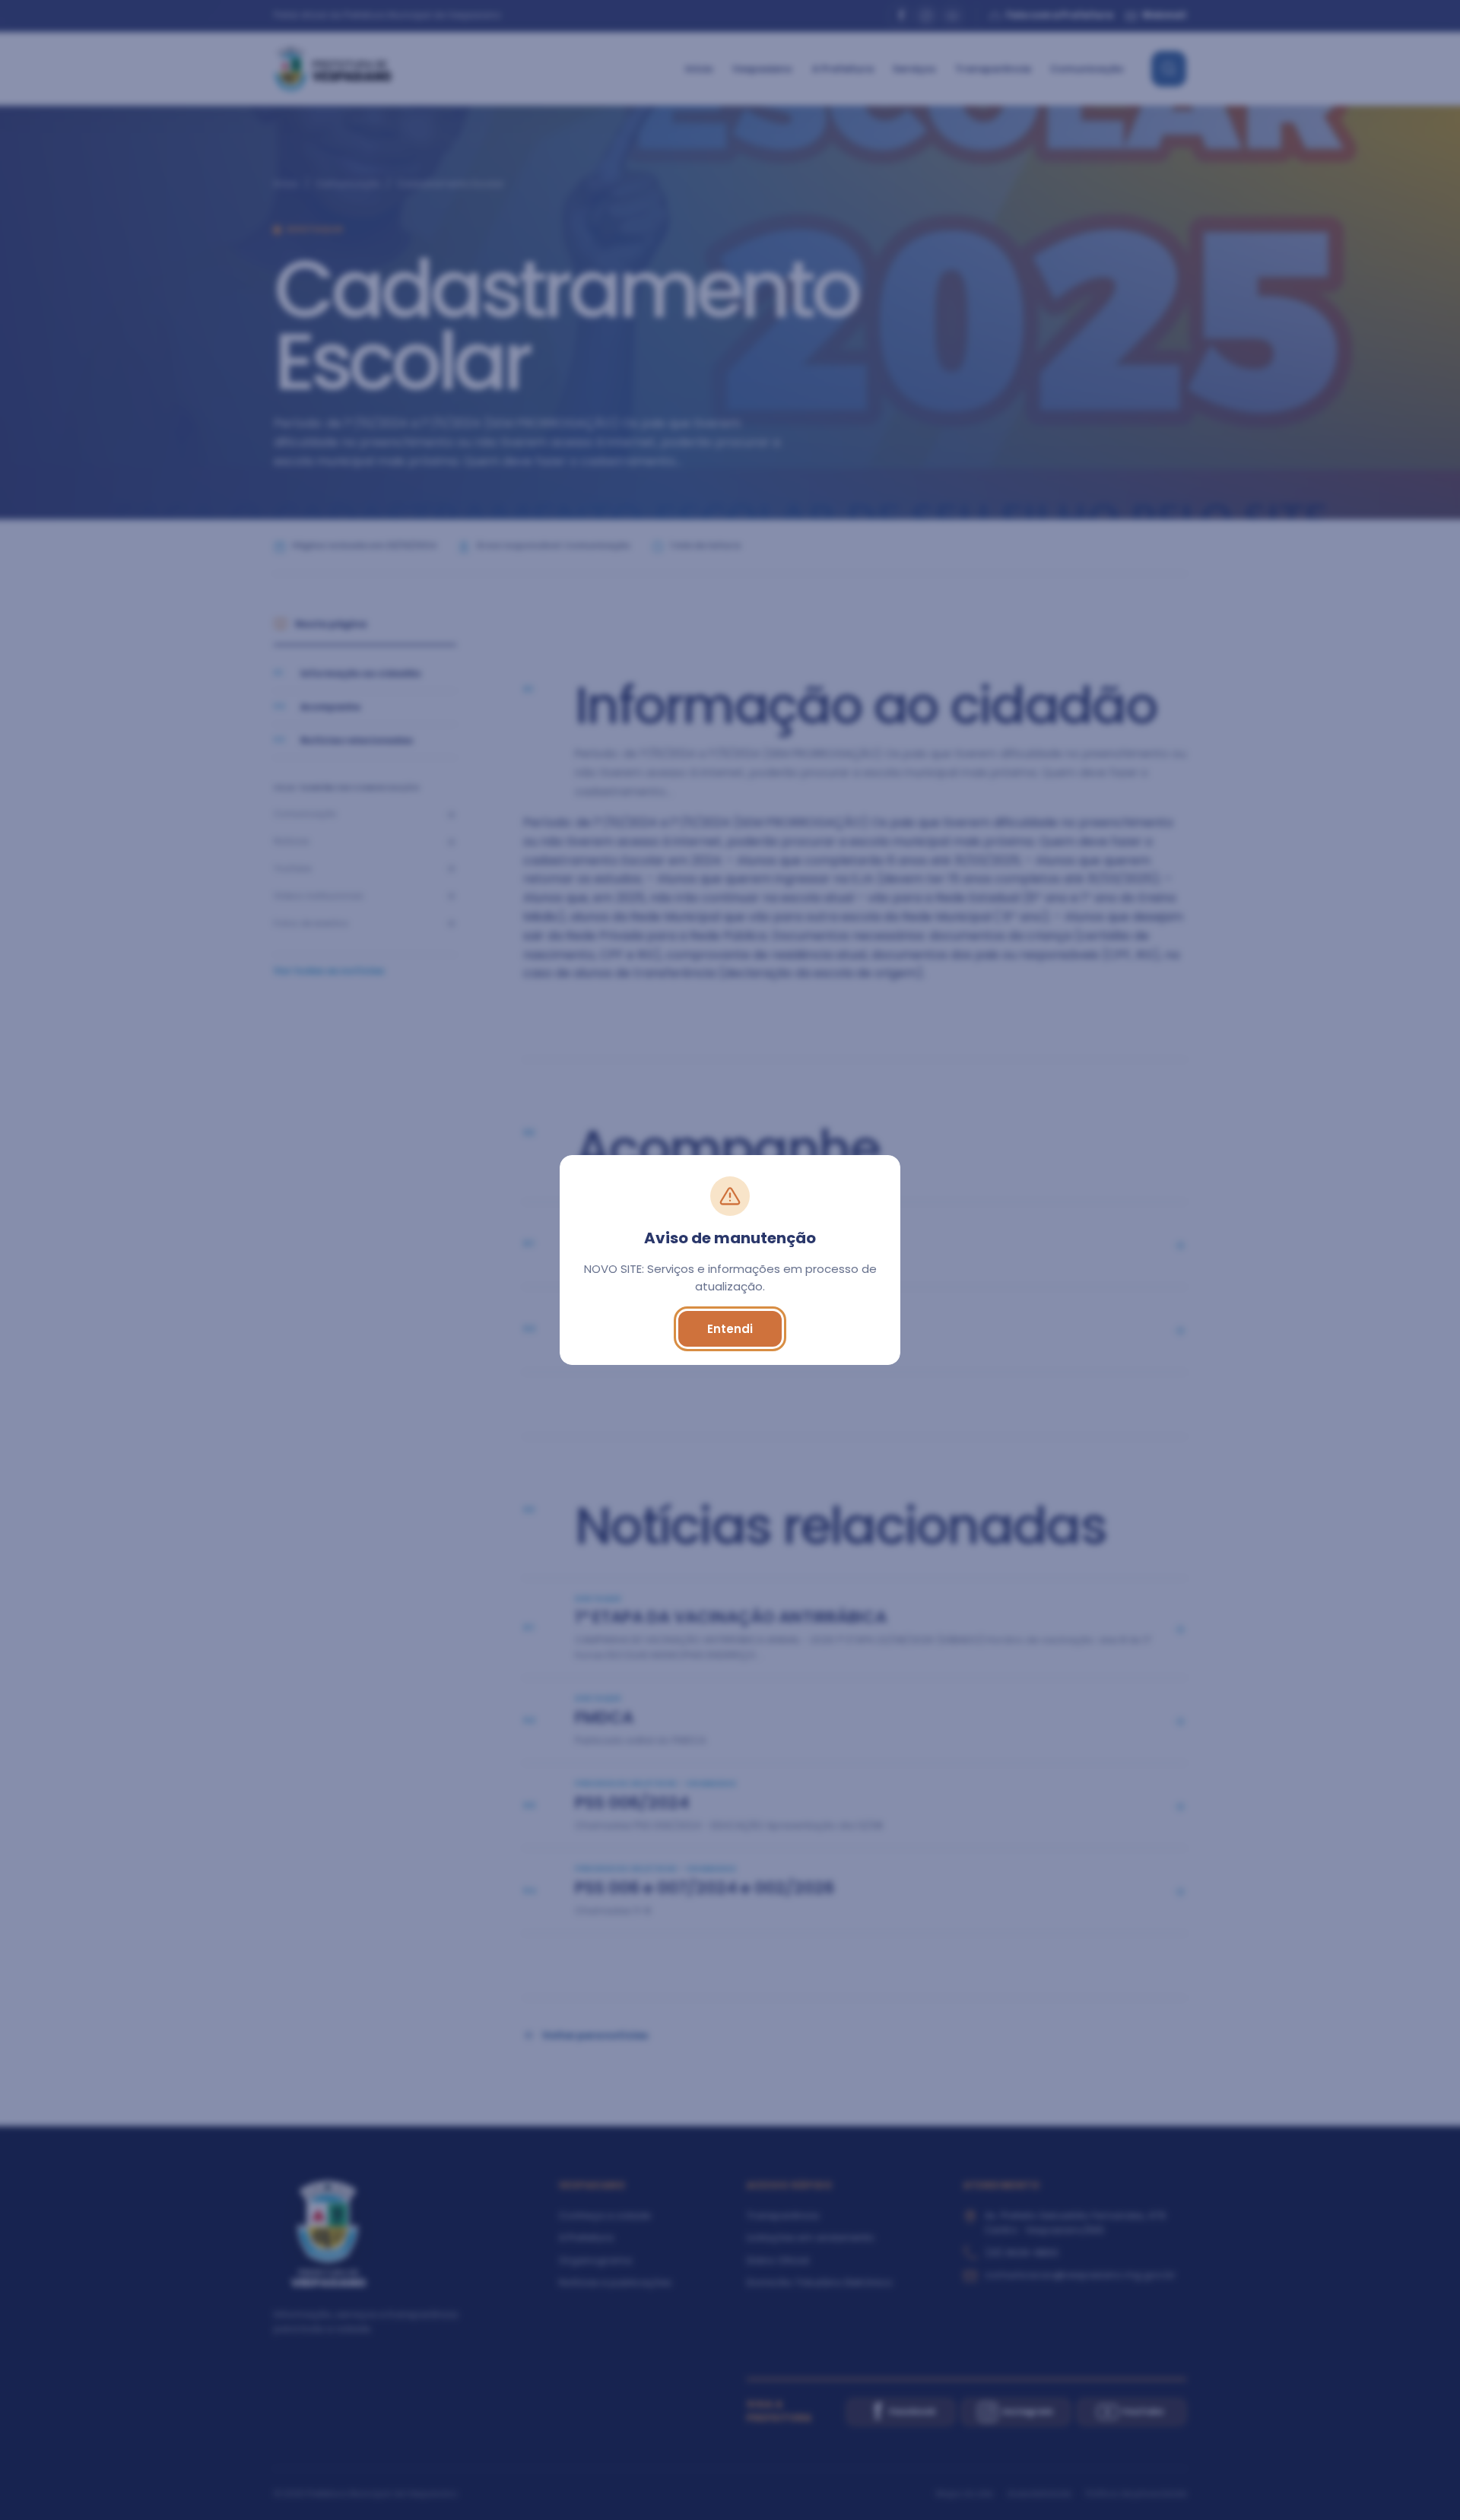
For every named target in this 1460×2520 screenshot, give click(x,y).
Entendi (730, 1329)
